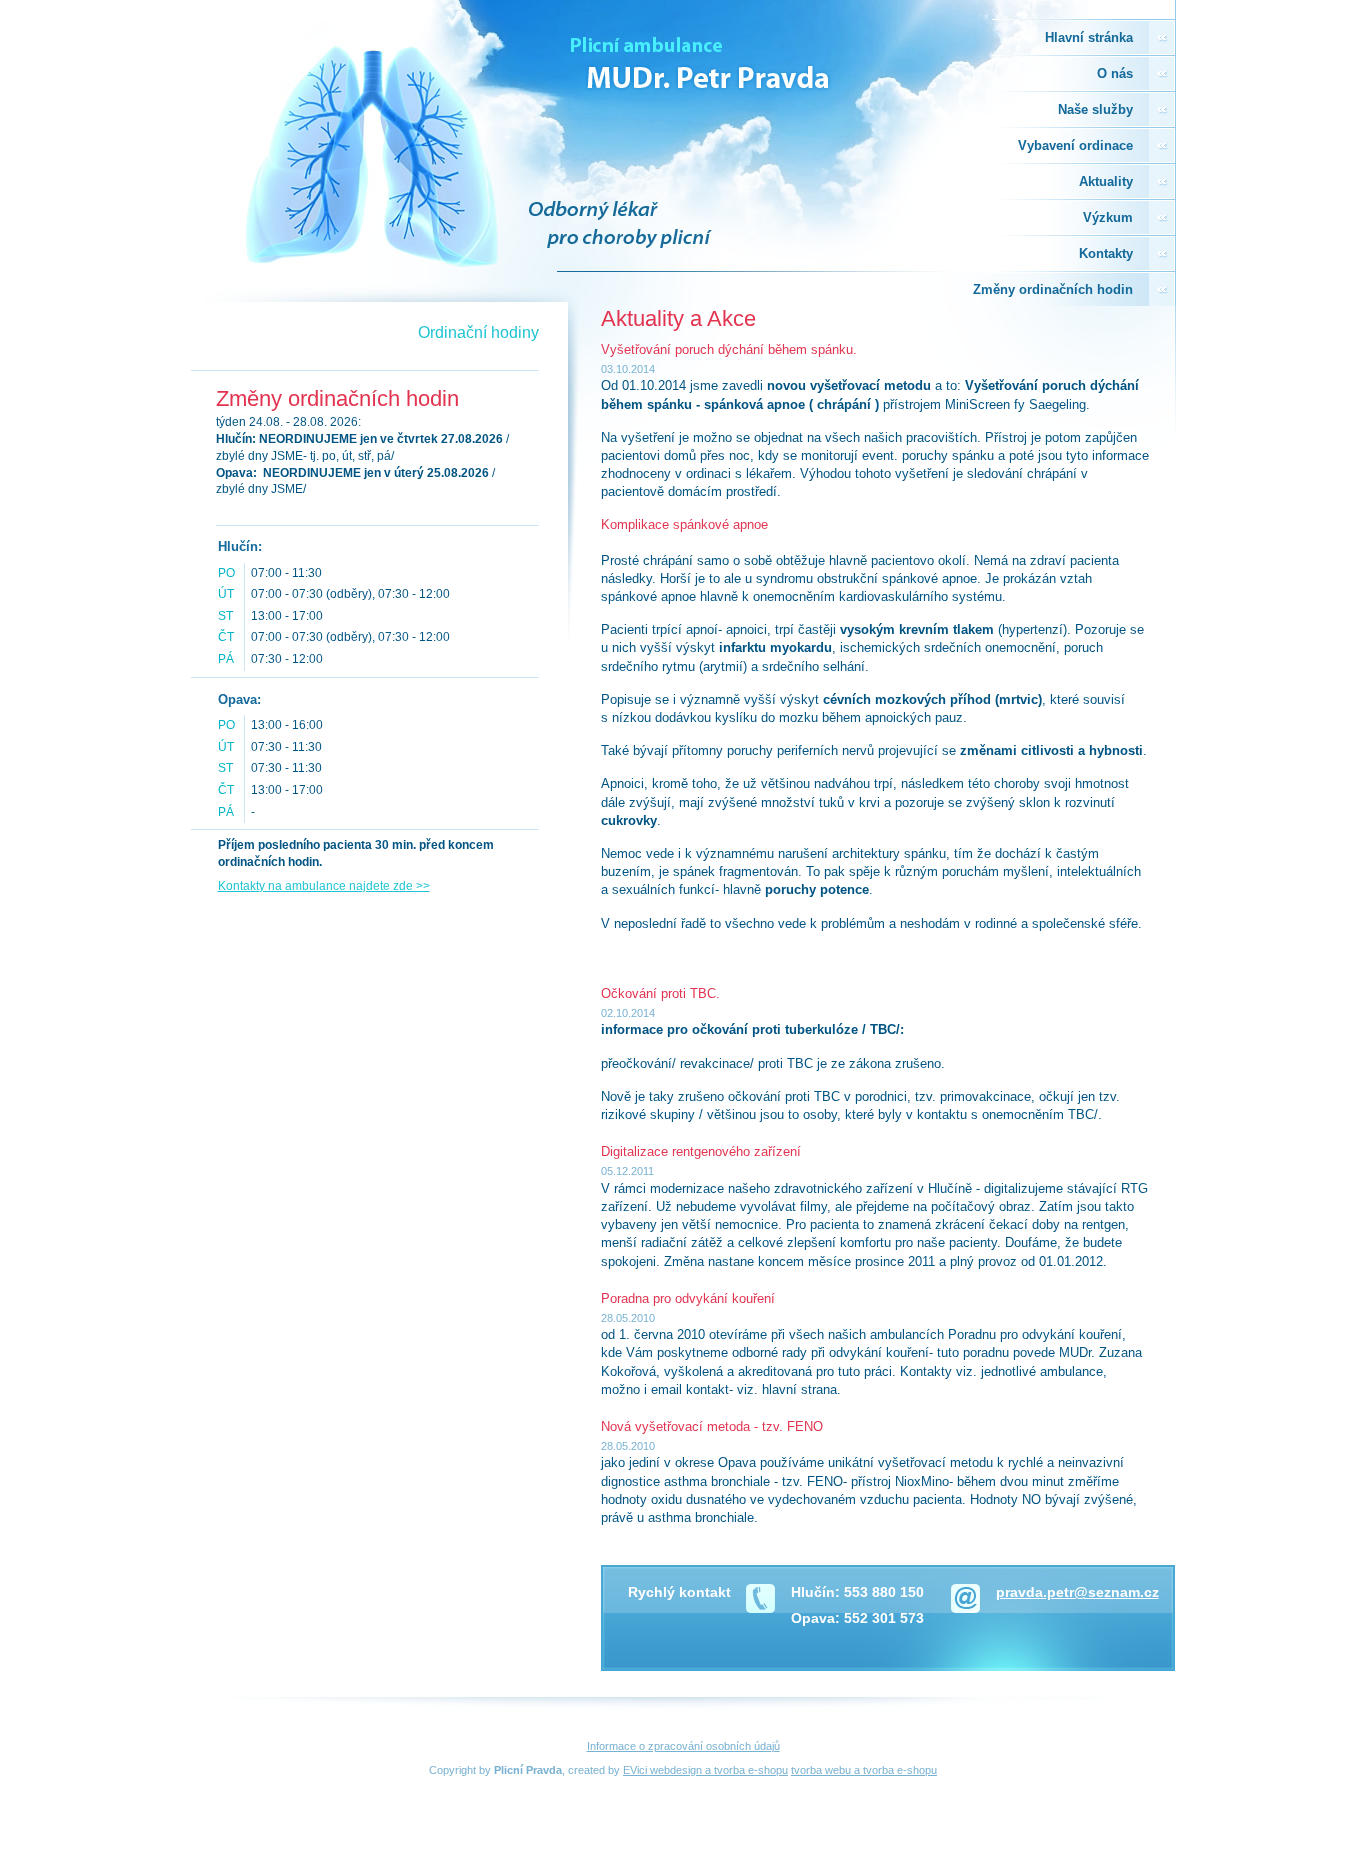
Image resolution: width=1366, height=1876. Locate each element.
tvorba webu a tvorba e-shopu (864, 1770)
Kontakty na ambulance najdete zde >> (324, 886)
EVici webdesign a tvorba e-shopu (705, 1770)
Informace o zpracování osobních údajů (683, 1746)
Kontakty (1106, 253)
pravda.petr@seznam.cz (1077, 1592)
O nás (1115, 73)
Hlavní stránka (1089, 37)
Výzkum (1108, 217)
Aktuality (1106, 181)
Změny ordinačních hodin (1053, 289)
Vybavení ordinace (1075, 145)
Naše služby (1095, 109)
